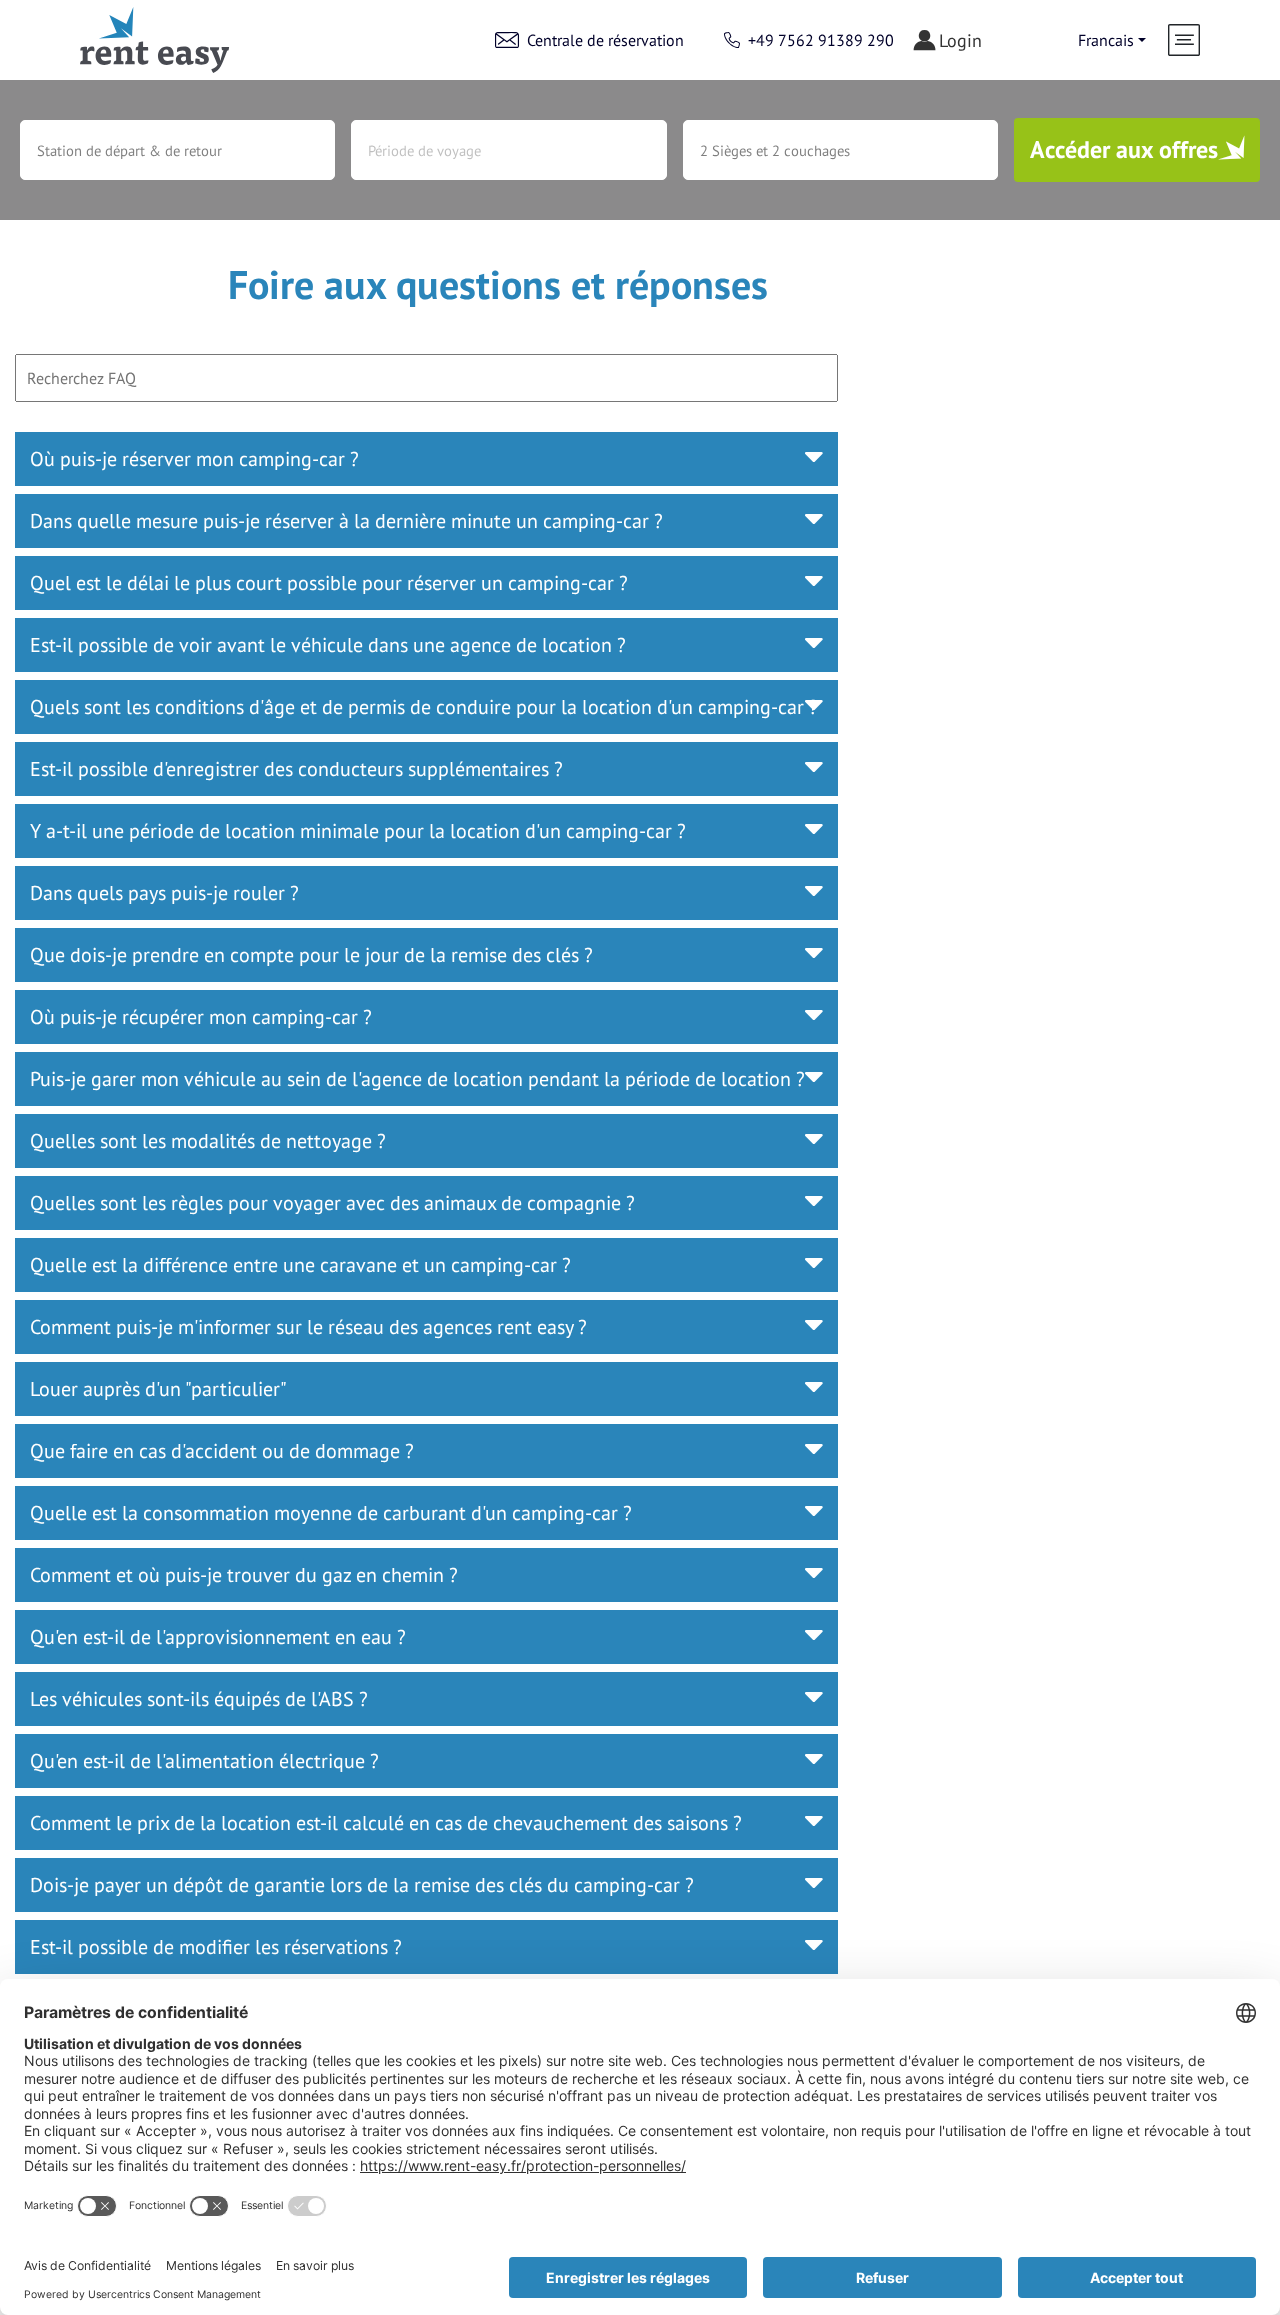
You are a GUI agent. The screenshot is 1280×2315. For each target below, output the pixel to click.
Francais (1106, 40)
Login (960, 40)
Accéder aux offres (1124, 149)
